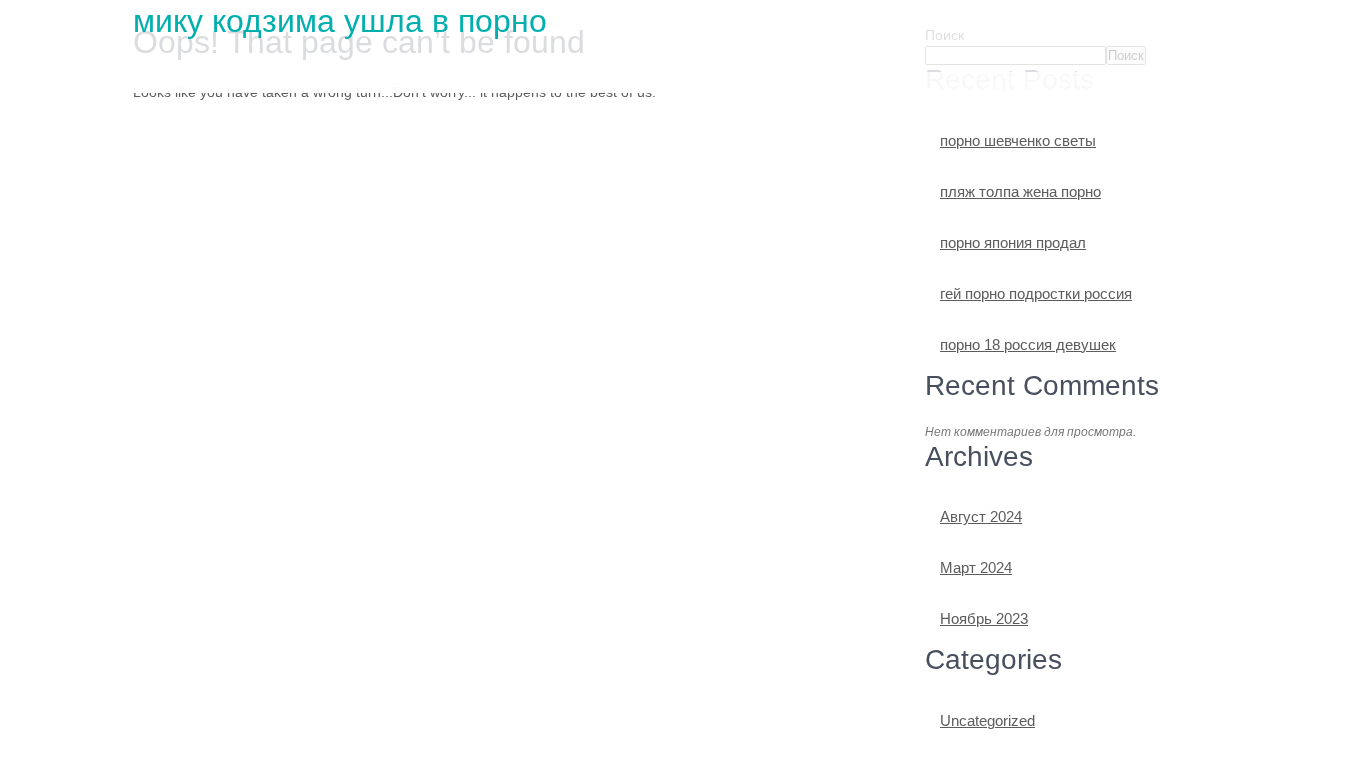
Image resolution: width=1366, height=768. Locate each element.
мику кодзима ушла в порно (340, 21)
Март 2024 (976, 567)
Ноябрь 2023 (984, 618)
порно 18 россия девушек (1028, 344)
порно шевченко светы (1018, 140)
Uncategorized (987, 720)
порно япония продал (1013, 242)
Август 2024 (981, 516)
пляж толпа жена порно (1020, 191)
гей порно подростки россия (1036, 293)
